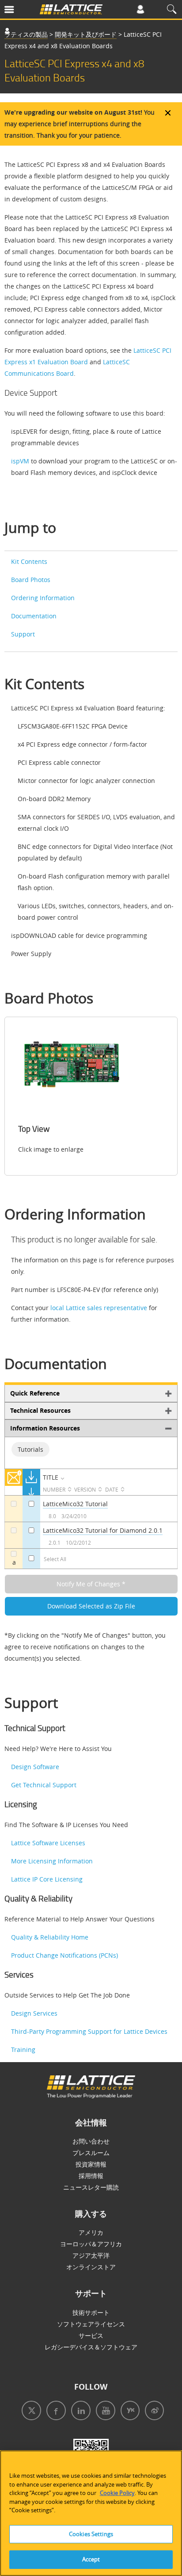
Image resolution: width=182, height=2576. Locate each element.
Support (23, 634)
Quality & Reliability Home (50, 1937)
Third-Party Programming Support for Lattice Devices (89, 2031)
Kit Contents (29, 561)
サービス (91, 2335)
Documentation (34, 616)
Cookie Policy (117, 2493)
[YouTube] (104, 2412)
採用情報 (91, 2176)
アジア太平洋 (91, 2255)
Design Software (35, 1767)
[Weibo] (153, 2412)
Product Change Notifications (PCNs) (64, 1955)
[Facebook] (54, 2412)
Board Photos (31, 580)
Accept (91, 2559)
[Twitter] (30, 2412)
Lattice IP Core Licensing (47, 1879)
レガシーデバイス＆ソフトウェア (91, 2347)
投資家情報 (91, 2164)
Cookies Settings (91, 2534)
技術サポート (91, 2312)
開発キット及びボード (86, 34)
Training (23, 2050)
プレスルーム (91, 2153)
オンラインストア (91, 2267)
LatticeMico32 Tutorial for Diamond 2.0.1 (103, 1530)
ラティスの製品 (26, 34)
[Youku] (128, 2412)
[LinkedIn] (79, 2412)
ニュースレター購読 (91, 2187)
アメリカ (91, 2232)
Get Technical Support (44, 1785)
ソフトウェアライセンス (91, 2324)
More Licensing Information (52, 1861)
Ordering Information (43, 598)
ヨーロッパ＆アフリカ (91, 2244)
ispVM (20, 461)
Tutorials (30, 1449)
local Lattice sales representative (99, 1308)
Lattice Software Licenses (48, 1843)
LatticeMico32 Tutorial (75, 1504)
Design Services (34, 2013)
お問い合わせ (91, 2141)
